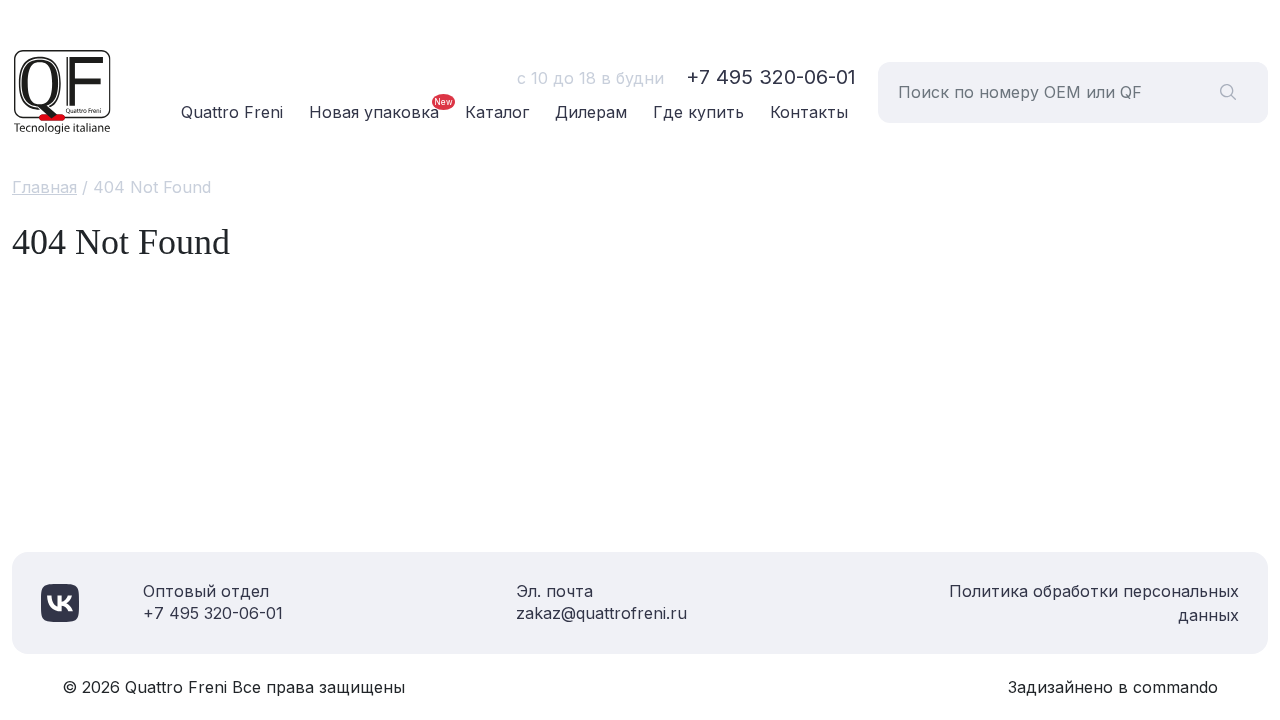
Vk (60, 603)
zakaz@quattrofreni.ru (601, 613)
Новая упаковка (374, 112)
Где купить (698, 112)
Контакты (809, 112)
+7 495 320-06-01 (771, 77)
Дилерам (591, 112)
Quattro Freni (232, 112)
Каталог (497, 112)
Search (1228, 92)
